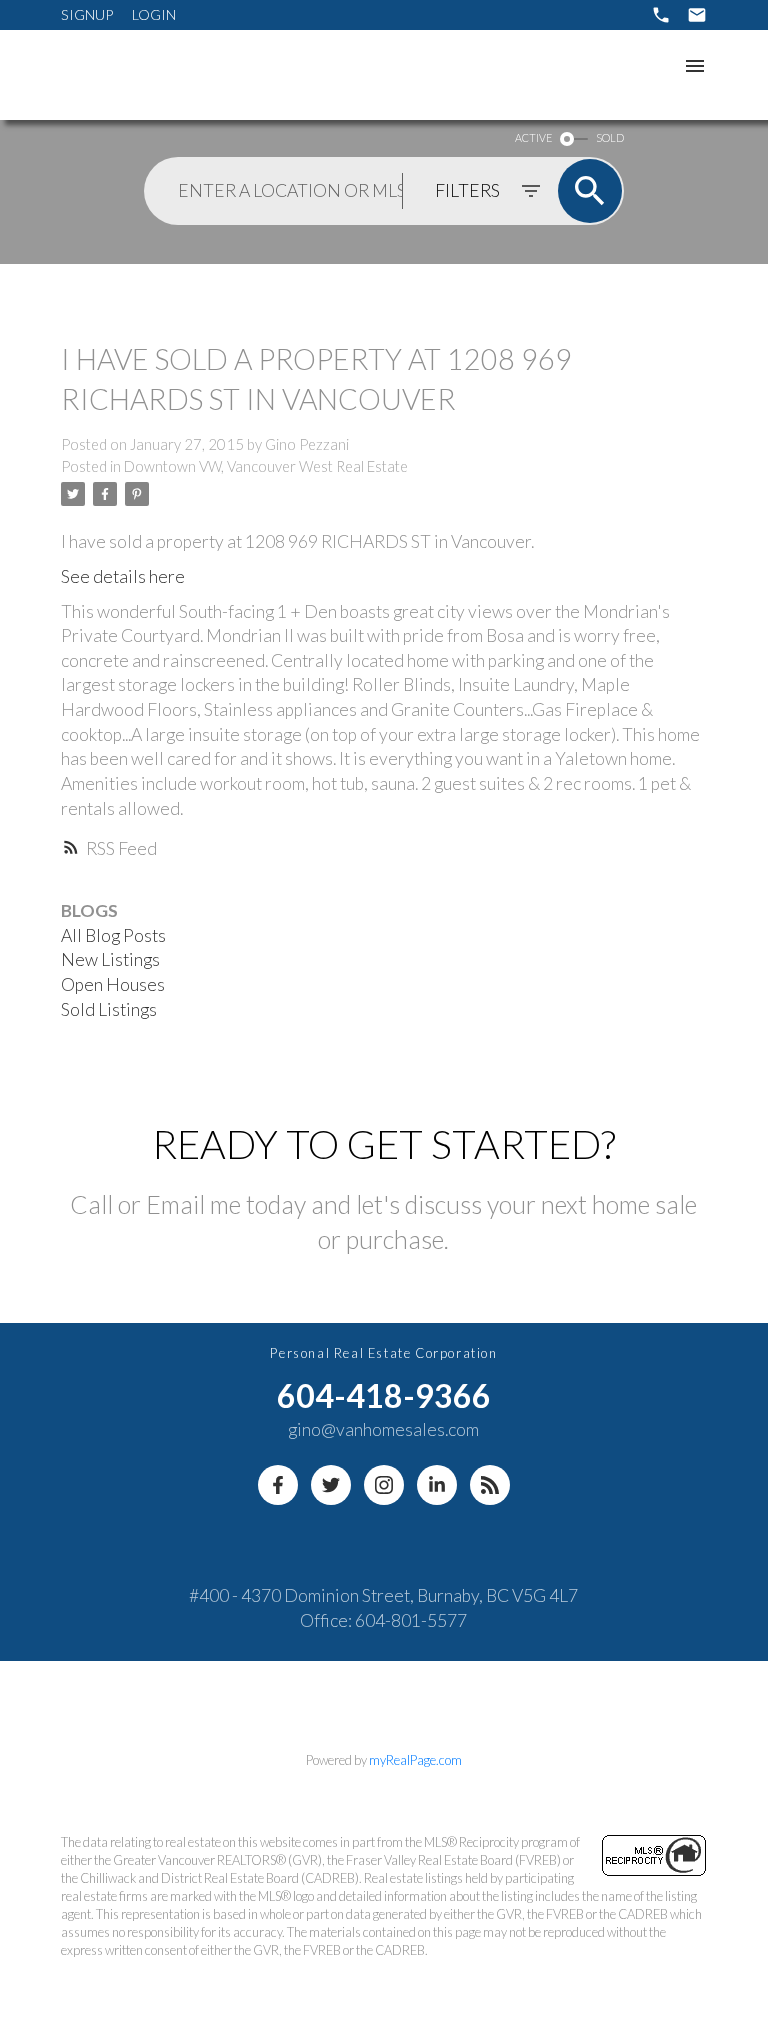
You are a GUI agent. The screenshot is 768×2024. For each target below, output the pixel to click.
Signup (87, 14)
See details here (123, 576)
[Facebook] (278, 1485)
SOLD (610, 137)
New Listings (110, 959)
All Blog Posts (113, 935)
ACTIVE (533, 137)
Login (154, 14)
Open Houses (113, 984)
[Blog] (490, 1485)
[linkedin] (437, 1485)
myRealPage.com (415, 1760)
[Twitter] (331, 1485)
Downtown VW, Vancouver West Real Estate (266, 466)
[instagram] (384, 1485)
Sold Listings (109, 1009)
